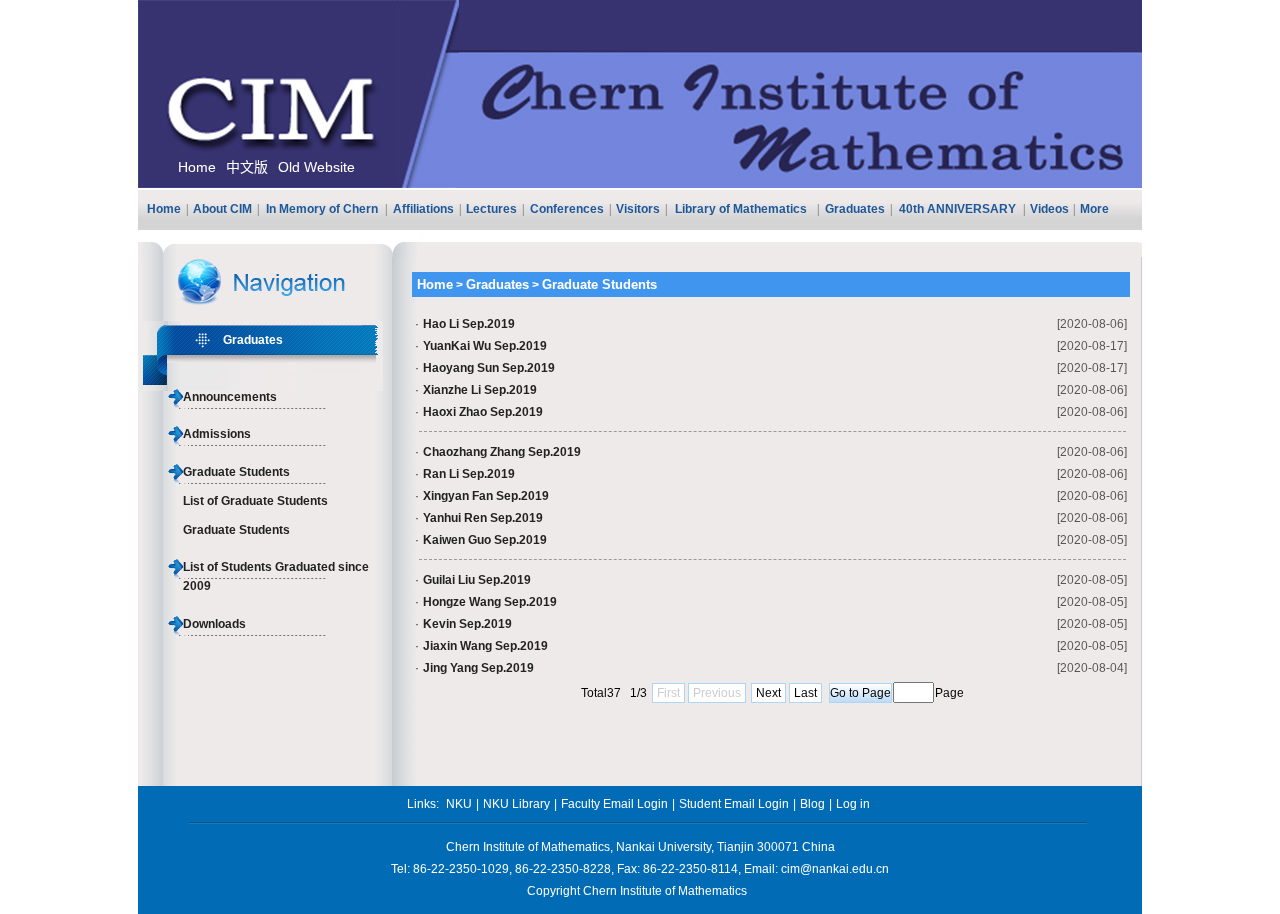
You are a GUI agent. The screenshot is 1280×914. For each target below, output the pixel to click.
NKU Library (516, 804)
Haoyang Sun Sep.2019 (489, 368)
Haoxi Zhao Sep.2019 (483, 412)
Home (197, 167)
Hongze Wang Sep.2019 (490, 602)
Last (805, 693)
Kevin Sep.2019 (467, 624)
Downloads (214, 624)
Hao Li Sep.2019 (469, 324)
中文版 (247, 167)
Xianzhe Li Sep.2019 (480, 390)
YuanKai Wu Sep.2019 (485, 346)
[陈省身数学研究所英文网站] (640, 184)
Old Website (316, 167)
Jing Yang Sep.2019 (478, 668)
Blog (812, 804)
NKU (459, 804)
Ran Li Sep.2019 (469, 474)
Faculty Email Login (614, 804)
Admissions (217, 434)
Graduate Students (236, 472)
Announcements (230, 397)
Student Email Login (734, 804)
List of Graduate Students (255, 501)
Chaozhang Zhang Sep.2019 (502, 452)
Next (768, 693)
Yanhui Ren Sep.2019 (483, 518)
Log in (853, 804)
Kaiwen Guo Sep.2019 (485, 540)
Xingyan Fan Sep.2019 (486, 496)
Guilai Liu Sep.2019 (477, 580)
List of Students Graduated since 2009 (276, 576)
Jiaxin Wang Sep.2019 (485, 646)
